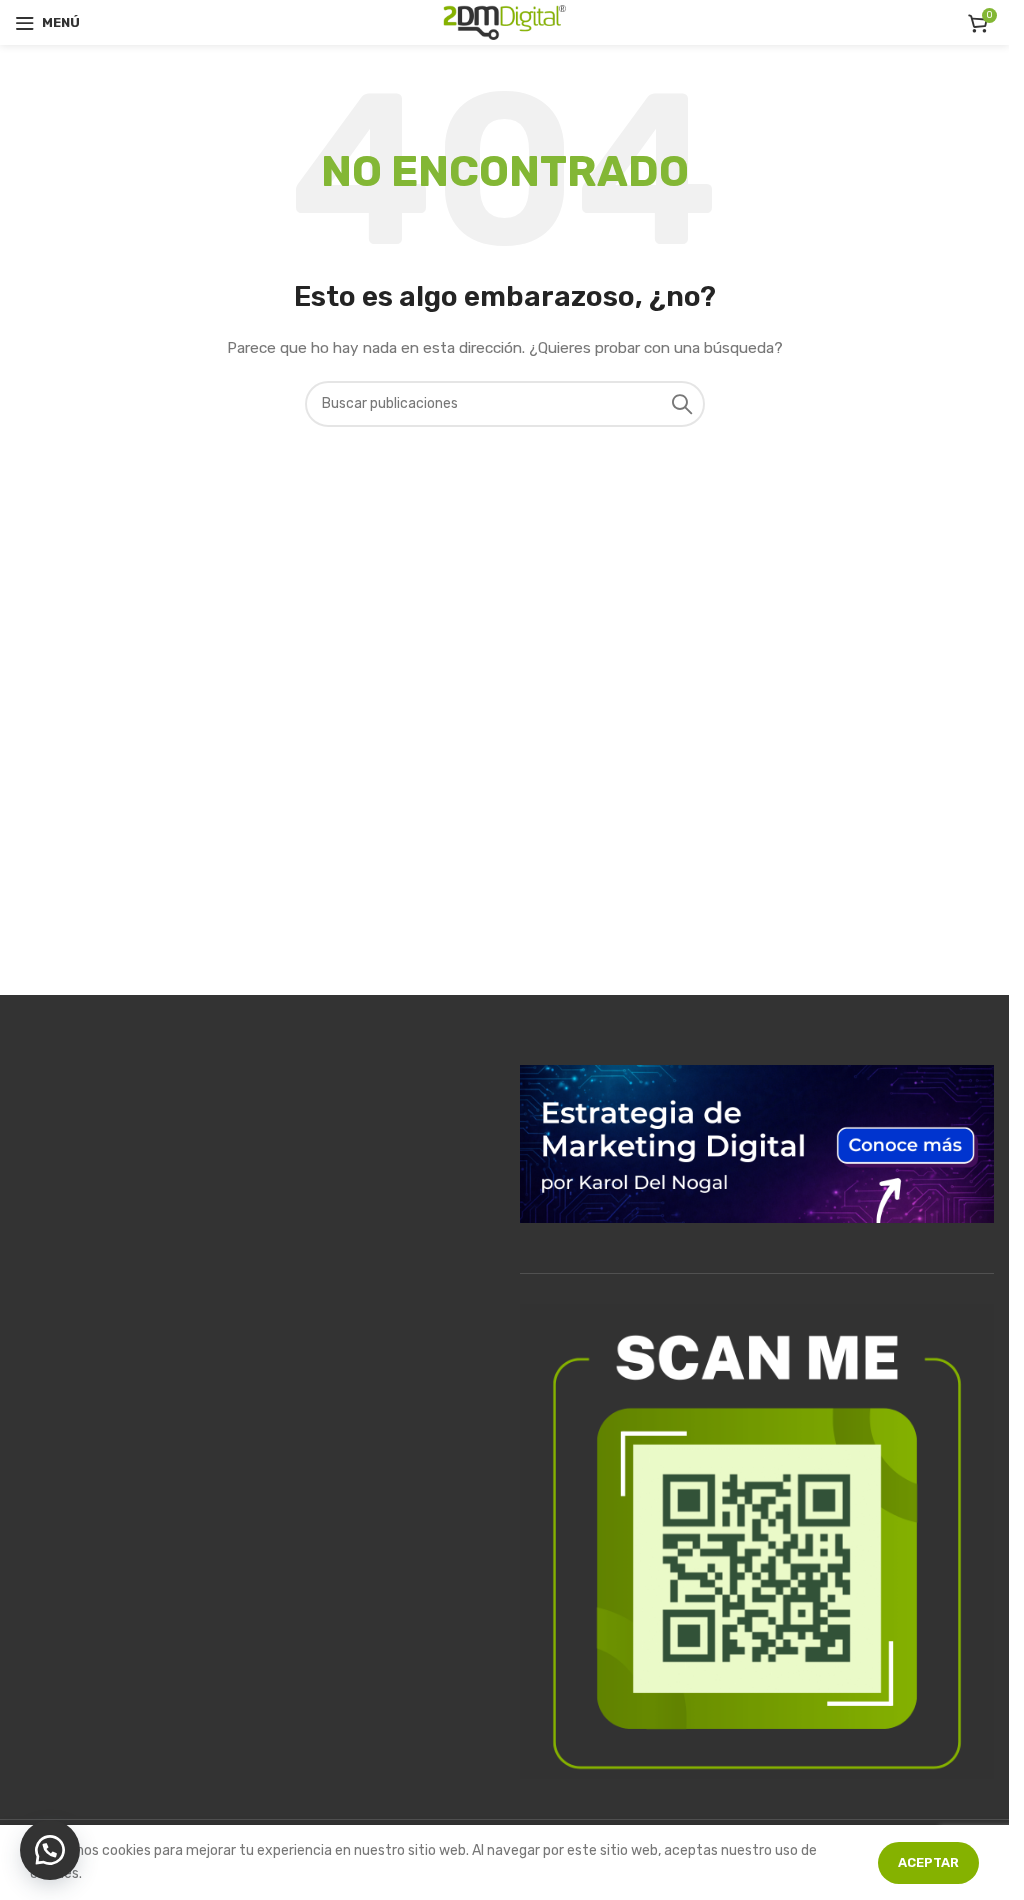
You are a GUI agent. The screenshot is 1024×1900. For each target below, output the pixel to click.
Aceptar (928, 1862)
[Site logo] (504, 21)
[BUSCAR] (682, 404)
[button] (50, 1850)
